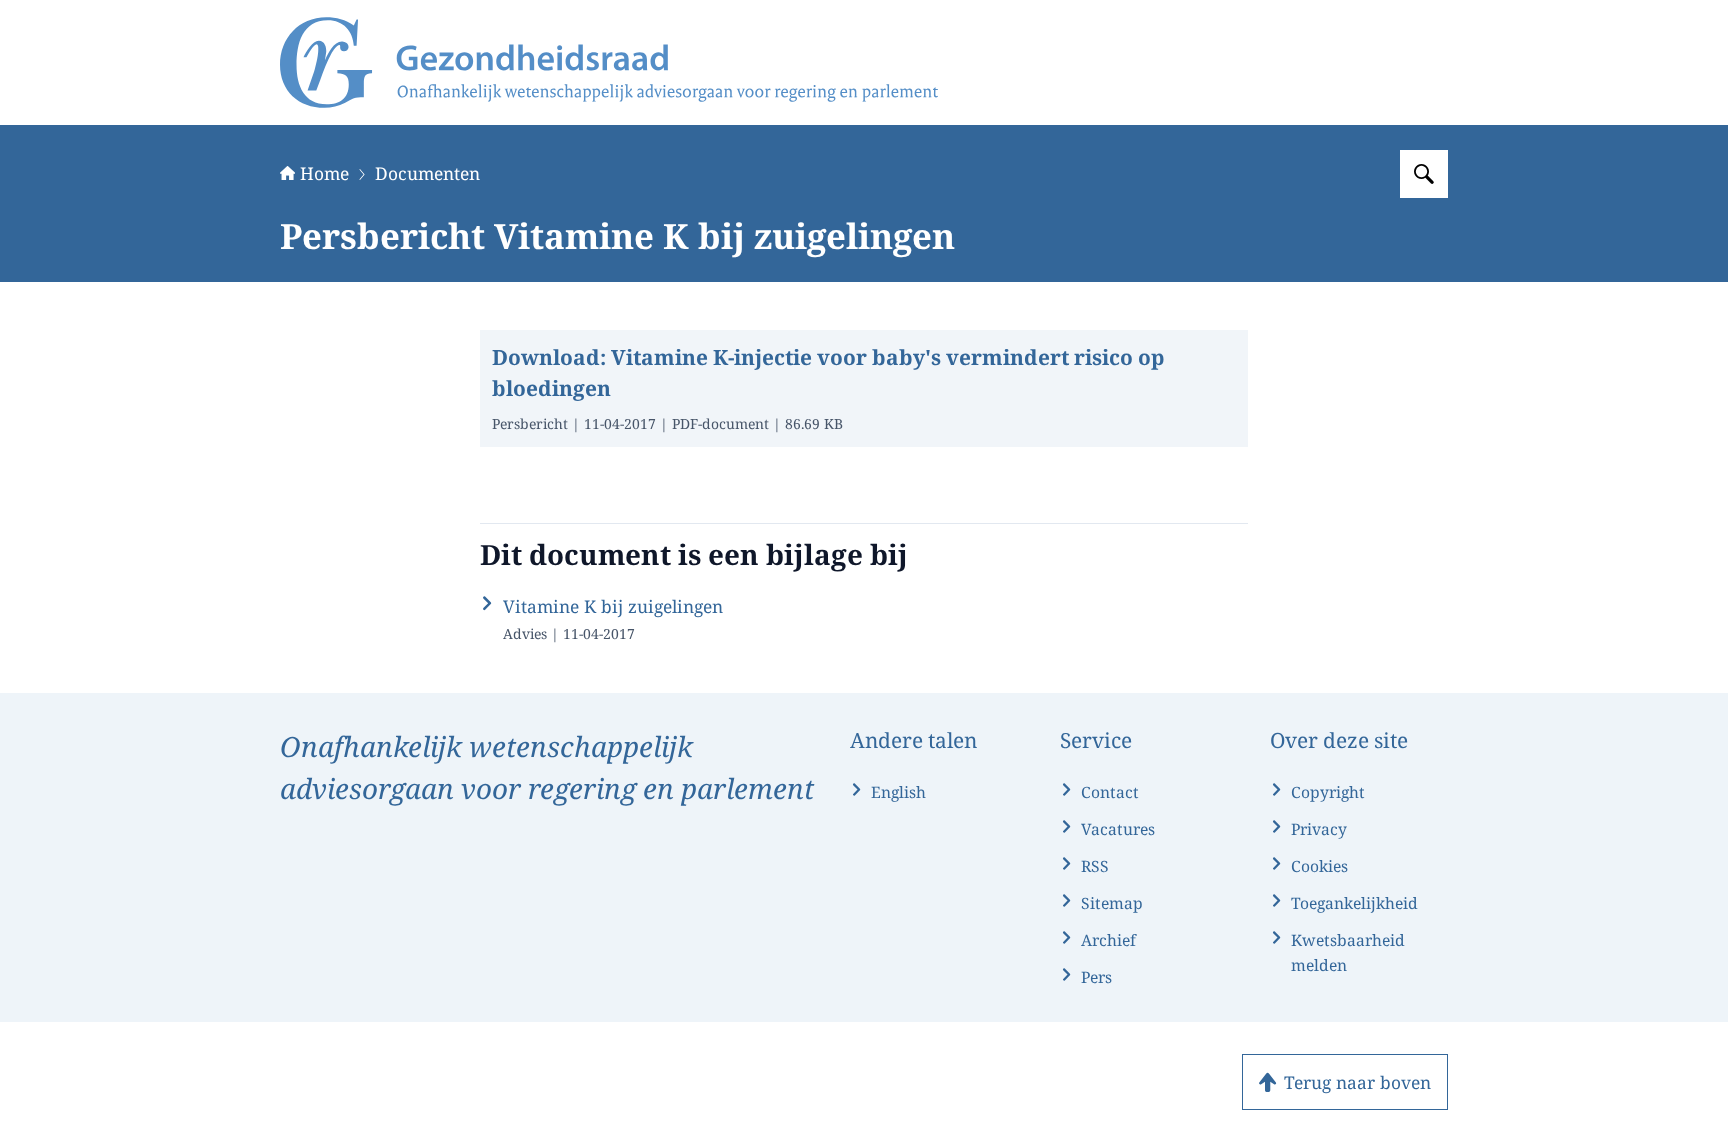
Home (324, 173)
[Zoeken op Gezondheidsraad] (1424, 174)
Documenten (427, 173)
